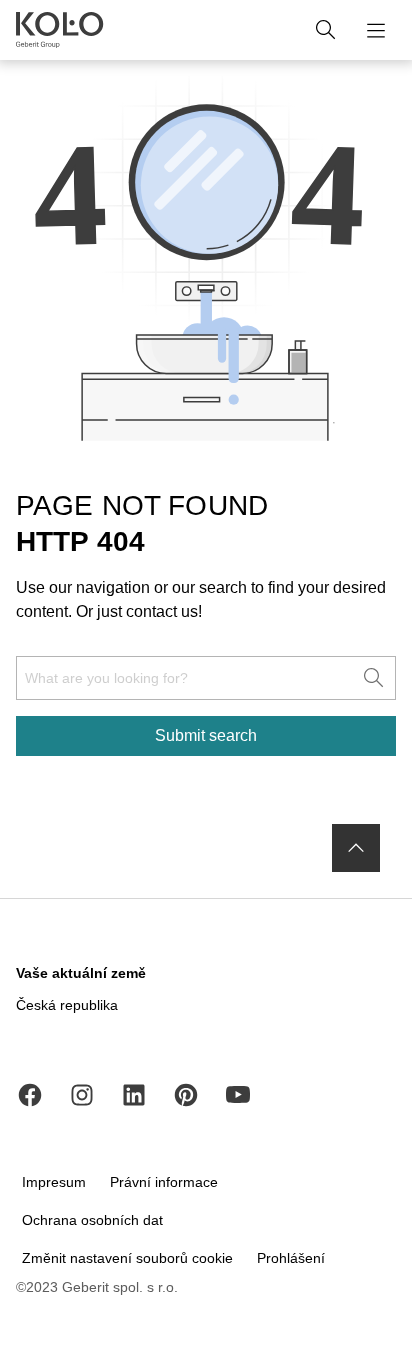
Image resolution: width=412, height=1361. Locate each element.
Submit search (206, 735)
